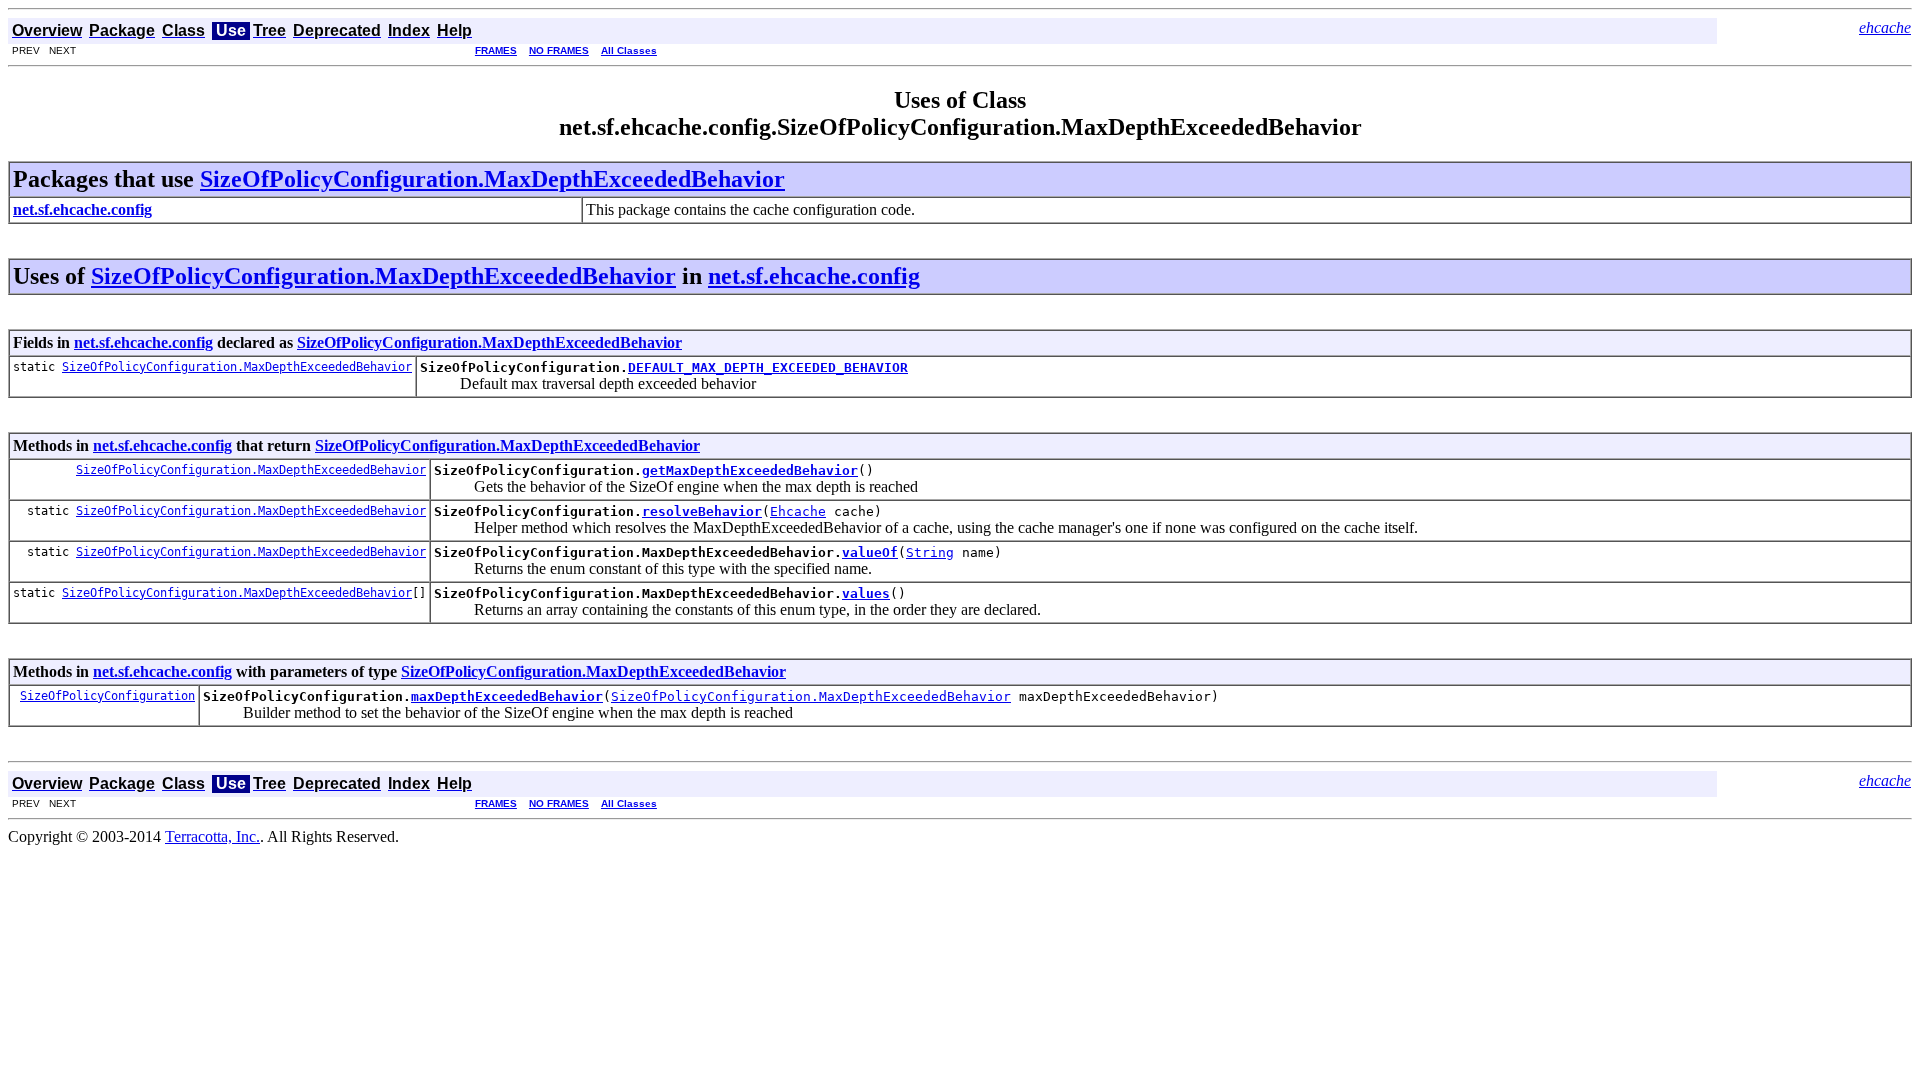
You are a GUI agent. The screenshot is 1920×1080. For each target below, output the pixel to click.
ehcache (1885, 27)
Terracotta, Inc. (212, 836)
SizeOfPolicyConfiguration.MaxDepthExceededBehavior (492, 179)
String (930, 552)
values (866, 593)
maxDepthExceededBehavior (507, 696)
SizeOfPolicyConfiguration (107, 696)
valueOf (870, 552)
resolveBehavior (702, 511)
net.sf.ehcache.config (814, 276)
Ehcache (798, 511)
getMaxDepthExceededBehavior (750, 470)
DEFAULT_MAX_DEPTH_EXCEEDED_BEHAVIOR (768, 367)
